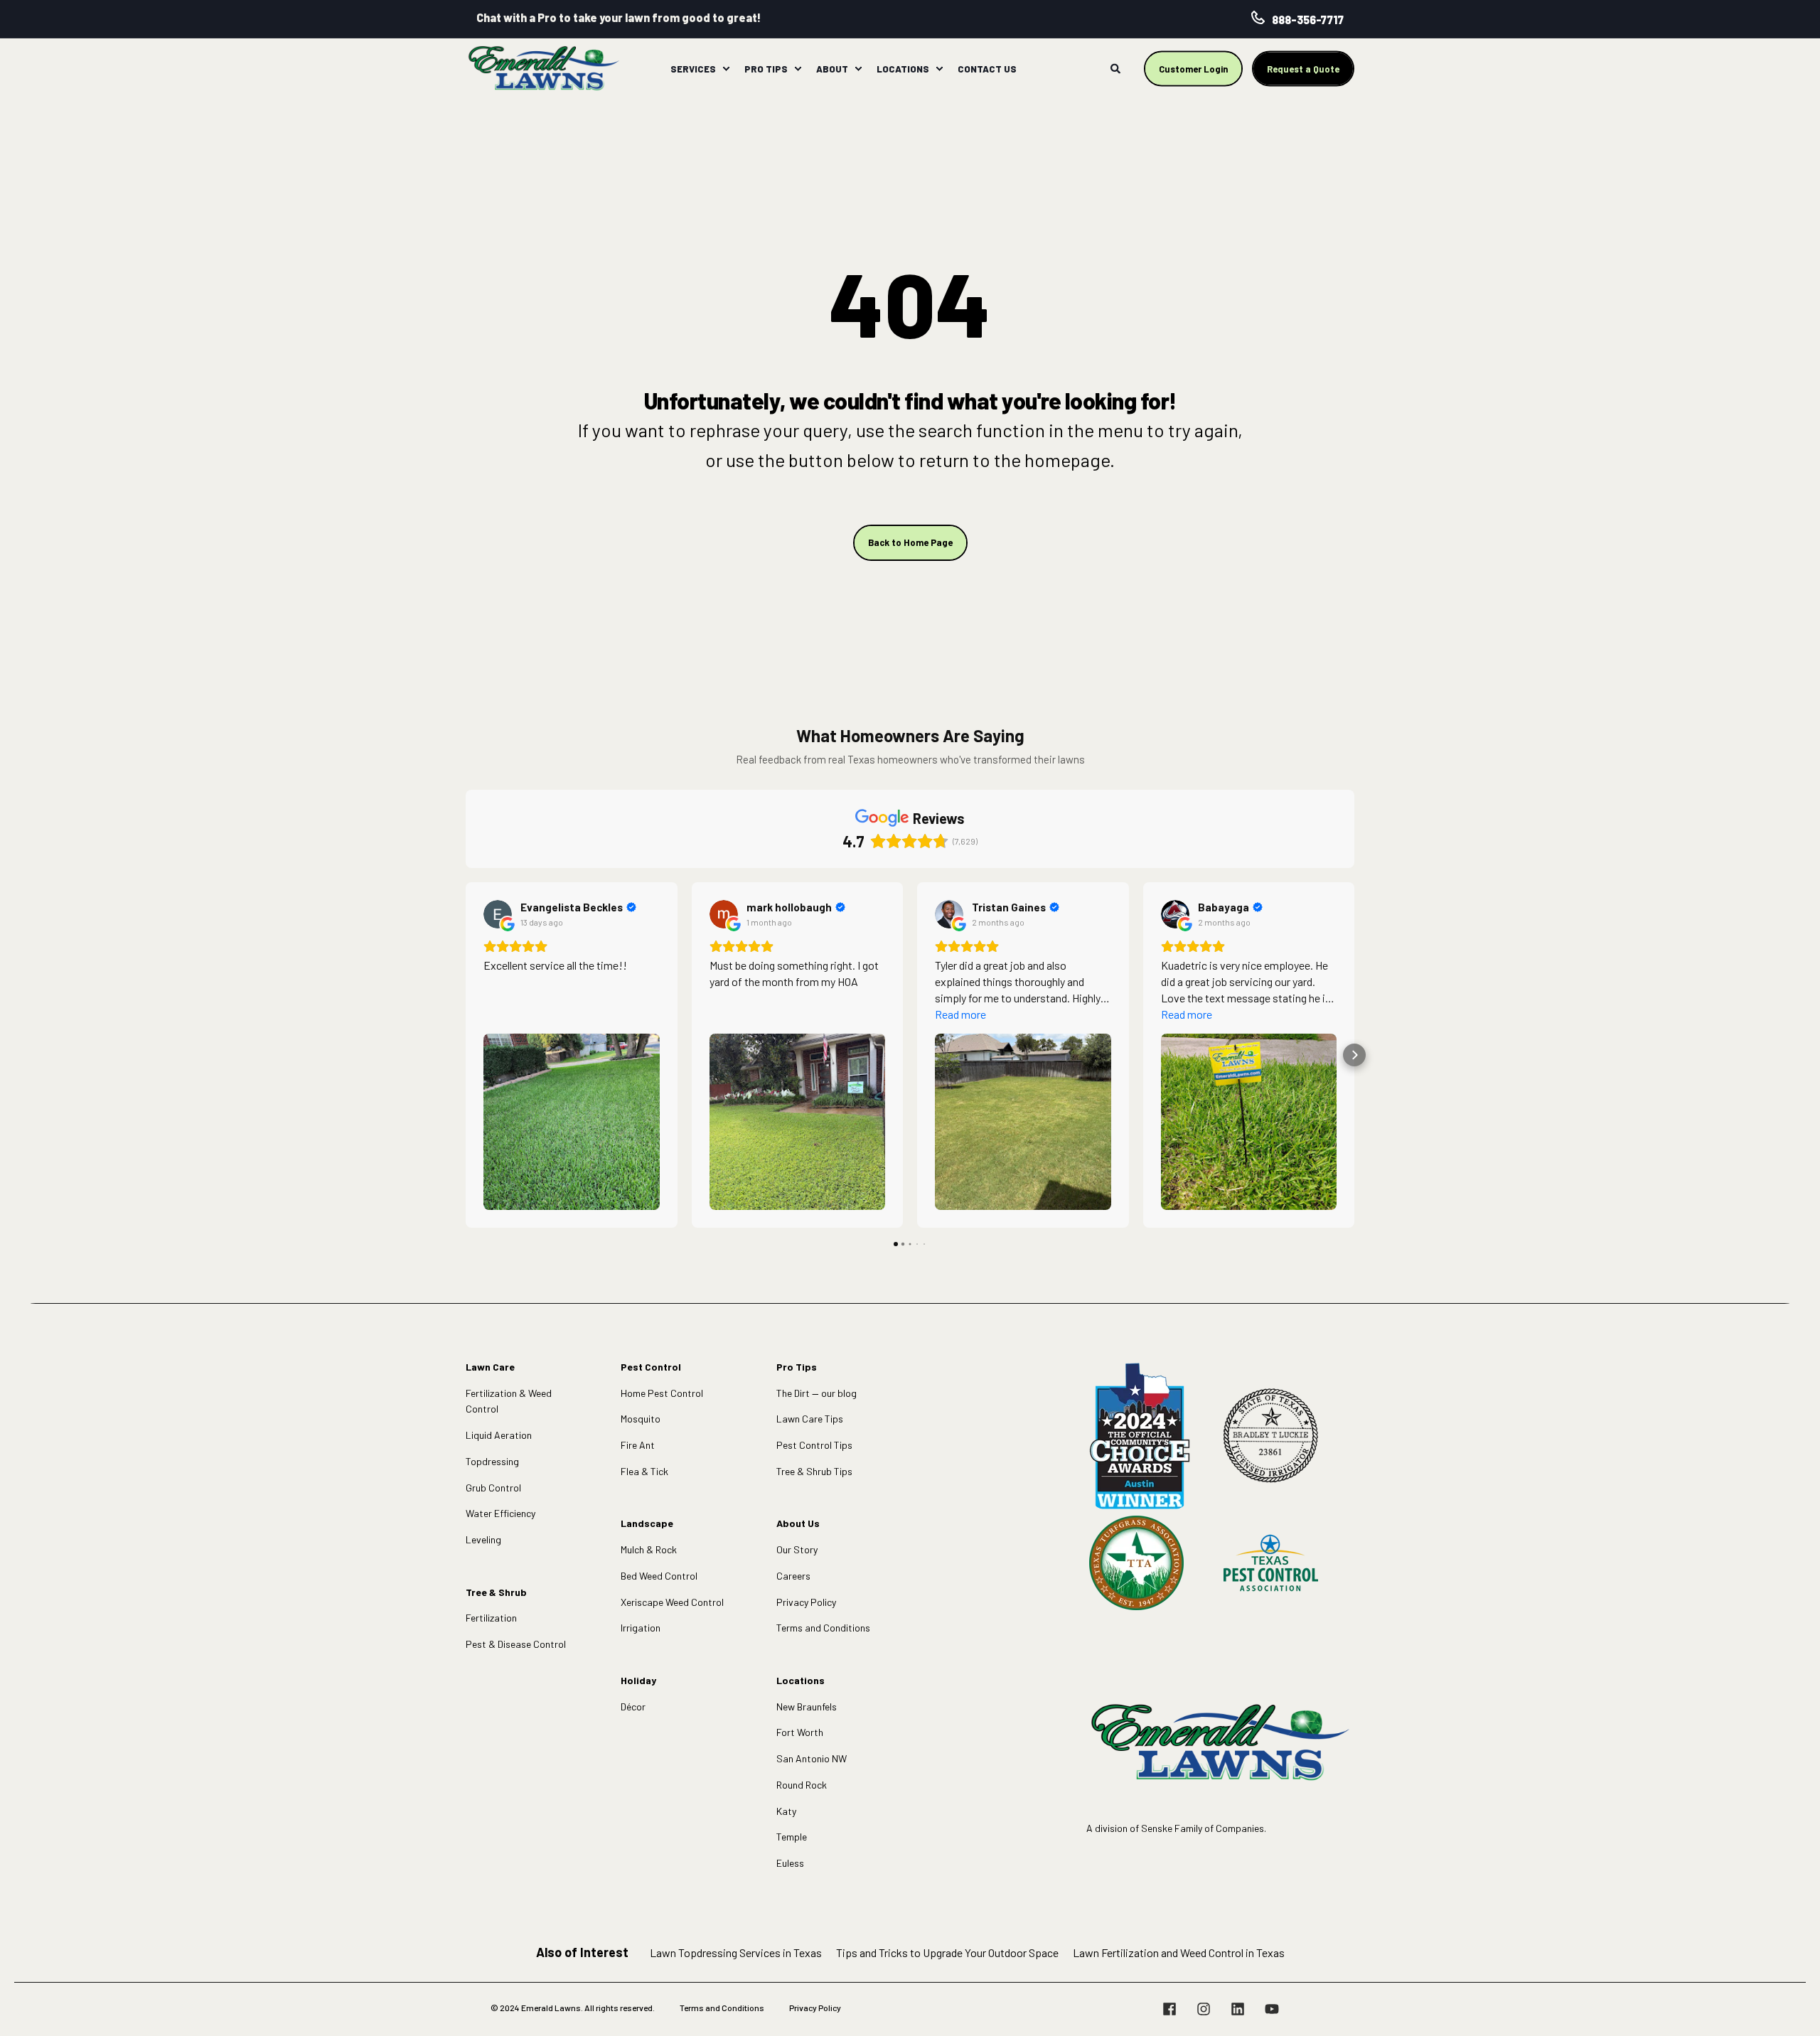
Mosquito (641, 1419)
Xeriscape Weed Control (672, 1602)
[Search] (1117, 67)
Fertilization (491, 1618)
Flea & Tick (644, 1471)
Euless (790, 1863)
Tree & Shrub (496, 1592)
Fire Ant (638, 1445)
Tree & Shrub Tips (814, 1471)
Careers (793, 1576)
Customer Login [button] (1193, 68)
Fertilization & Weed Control (509, 1401)
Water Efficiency (500, 1513)
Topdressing (492, 1461)
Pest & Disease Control (516, 1644)
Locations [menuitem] (903, 68)
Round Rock (802, 1785)
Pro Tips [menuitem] (766, 68)
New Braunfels (807, 1707)
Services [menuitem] (693, 68)
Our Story (797, 1549)
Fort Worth (800, 1732)
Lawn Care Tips (810, 1419)
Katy (786, 1811)
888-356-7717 (1308, 20)
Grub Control (493, 1488)
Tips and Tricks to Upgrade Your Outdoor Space (947, 1952)
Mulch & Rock (649, 1549)
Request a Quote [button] (1303, 68)
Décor (633, 1707)
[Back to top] (1792, 2008)
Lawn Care (490, 1367)
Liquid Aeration (499, 1435)
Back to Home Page (910, 542)
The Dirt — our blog (817, 1393)
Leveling (483, 1539)
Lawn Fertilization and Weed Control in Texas (1179, 1952)
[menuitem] (726, 69)
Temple (792, 1837)
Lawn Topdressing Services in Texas (736, 1952)
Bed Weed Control (659, 1576)
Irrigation (641, 1628)
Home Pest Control (662, 1393)
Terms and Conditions (823, 1628)
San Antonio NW (812, 1758)
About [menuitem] (832, 68)
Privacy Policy (806, 1602)
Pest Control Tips (814, 1445)
